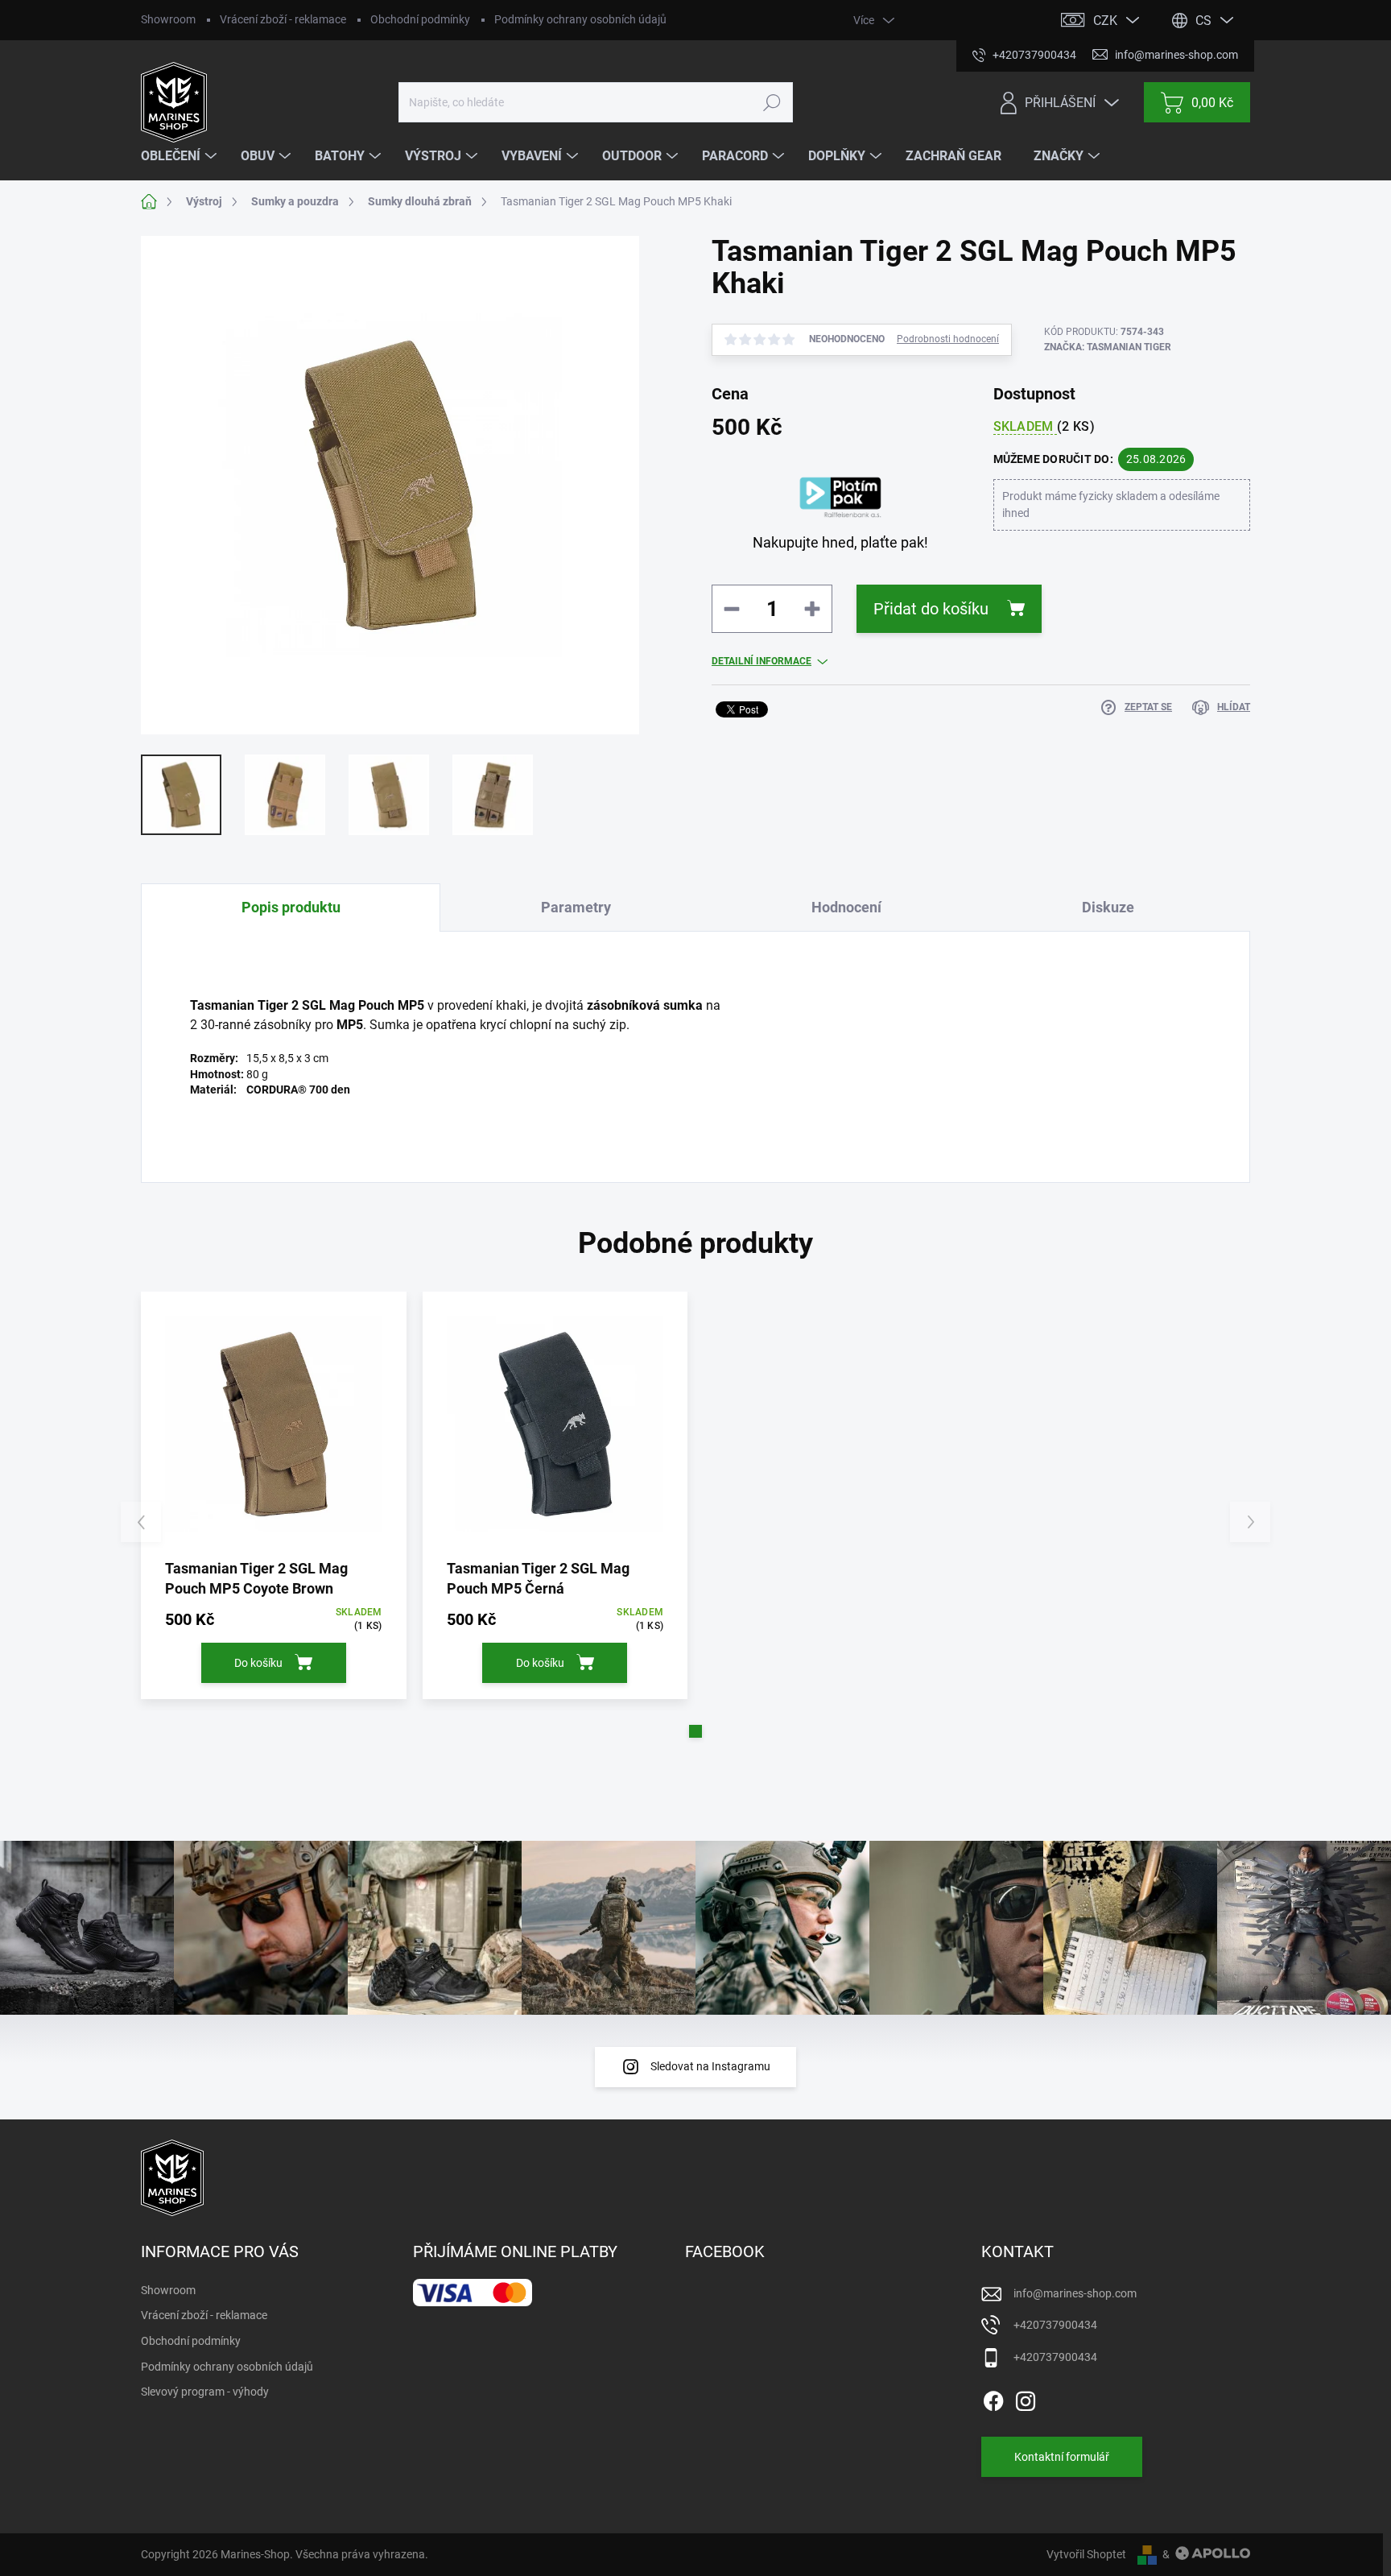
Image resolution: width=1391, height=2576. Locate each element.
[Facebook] (993, 2398)
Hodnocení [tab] (846, 907)
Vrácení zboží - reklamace (283, 19)
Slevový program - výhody (205, 2392)
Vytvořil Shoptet (1086, 2554)
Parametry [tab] (576, 907)
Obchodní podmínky (420, 19)
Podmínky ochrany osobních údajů (580, 19)
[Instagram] (1026, 2398)
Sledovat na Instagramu (710, 2066)
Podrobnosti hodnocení (948, 339)
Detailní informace (762, 661)
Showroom (168, 19)
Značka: (1108, 347)
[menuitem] (181, 156)
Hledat (772, 102)
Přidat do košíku (931, 609)
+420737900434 (1055, 2325)
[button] (695, 1731)
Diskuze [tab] (1108, 907)
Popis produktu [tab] (291, 907)
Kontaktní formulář (1062, 2457)
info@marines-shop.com (1075, 2293)
